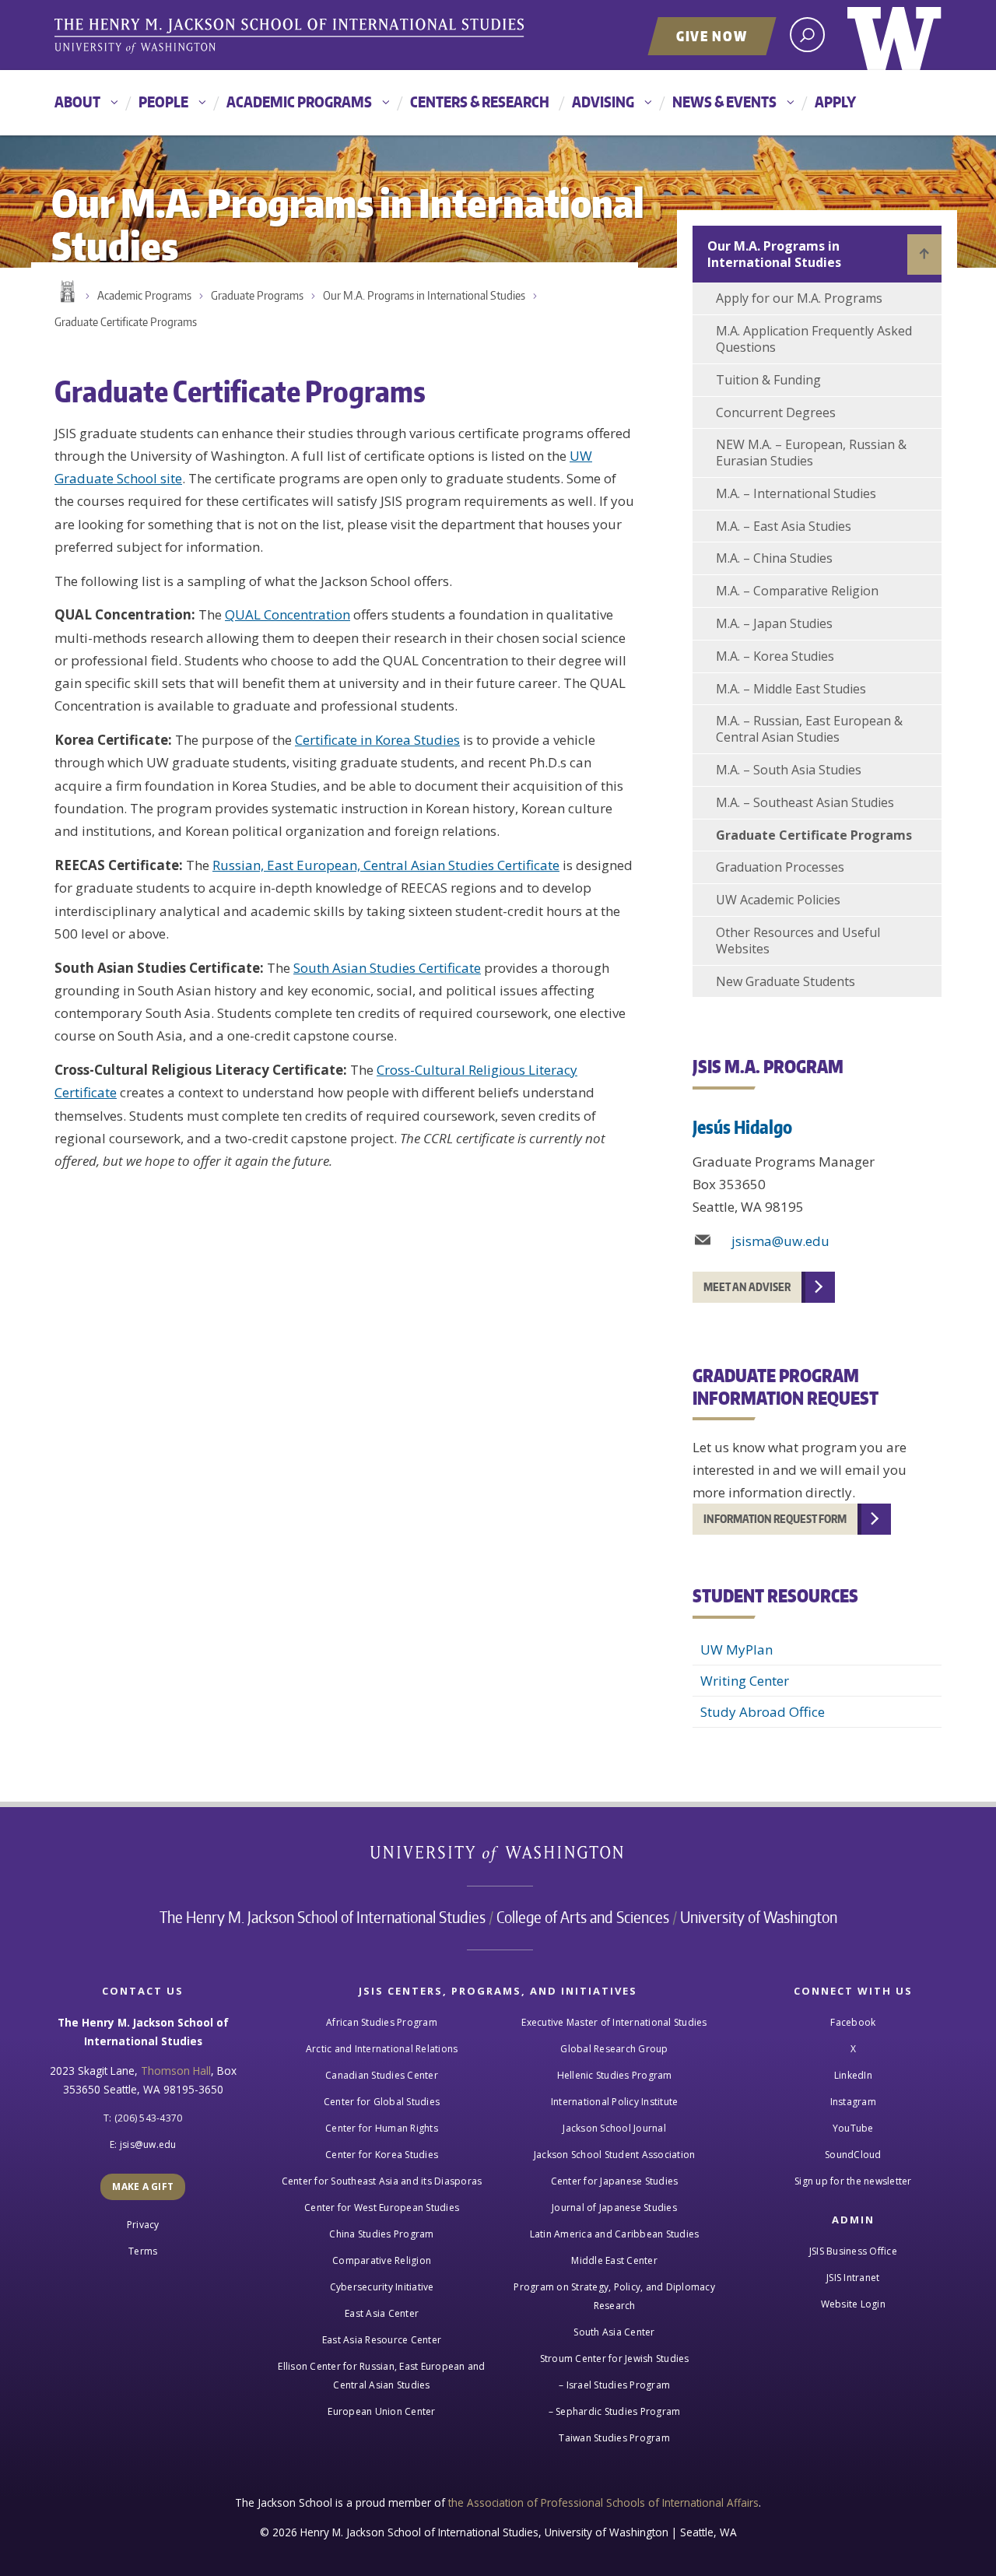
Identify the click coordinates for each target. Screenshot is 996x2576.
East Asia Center (382, 2313)
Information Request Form (775, 1519)
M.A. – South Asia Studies (789, 770)
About (77, 102)
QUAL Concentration (288, 614)
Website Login (853, 2304)
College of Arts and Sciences (583, 1917)
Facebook (853, 2022)
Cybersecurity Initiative (382, 2287)
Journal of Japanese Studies (614, 2207)
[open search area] (807, 35)
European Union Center (381, 2411)
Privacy (143, 2225)
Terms (143, 2251)
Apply (835, 102)
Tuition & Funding (768, 380)
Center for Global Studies (382, 2102)
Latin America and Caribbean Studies (615, 2234)
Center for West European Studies (382, 2207)
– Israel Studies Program (614, 2385)
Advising (603, 102)
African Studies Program (382, 2022)
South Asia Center (614, 2332)
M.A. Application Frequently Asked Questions (814, 339)
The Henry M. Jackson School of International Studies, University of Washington (292, 37)
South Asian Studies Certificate (387, 968)
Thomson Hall (176, 2071)
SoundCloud (853, 2155)
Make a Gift (143, 2186)
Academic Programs (299, 102)
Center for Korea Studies (382, 2155)
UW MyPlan (736, 1649)
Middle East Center (614, 2260)
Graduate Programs (257, 295)
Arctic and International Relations (382, 2049)
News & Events (724, 102)
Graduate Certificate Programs (126, 322)
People (163, 102)
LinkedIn (853, 2075)
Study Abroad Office (763, 1712)
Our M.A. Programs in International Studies (424, 295)
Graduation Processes (780, 867)
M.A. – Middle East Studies (791, 689)
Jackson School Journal (614, 2128)
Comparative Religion (382, 2260)
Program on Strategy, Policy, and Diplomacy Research (614, 2296)
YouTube (853, 2128)
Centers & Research (480, 102)
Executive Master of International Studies (614, 2022)
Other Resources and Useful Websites (798, 941)
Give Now (712, 36)
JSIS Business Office (853, 2251)
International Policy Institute (615, 2102)
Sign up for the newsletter (853, 2181)
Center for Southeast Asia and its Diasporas (382, 2181)
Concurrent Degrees (776, 412)
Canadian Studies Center (382, 2075)
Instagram (853, 2102)
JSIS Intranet (853, 2278)
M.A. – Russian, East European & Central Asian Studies (809, 729)
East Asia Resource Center (382, 2340)
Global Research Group (614, 2049)
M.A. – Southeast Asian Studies (805, 802)
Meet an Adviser (747, 1287)
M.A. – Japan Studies (774, 623)
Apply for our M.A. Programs (799, 298)
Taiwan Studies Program (614, 2438)
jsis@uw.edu (148, 2144)
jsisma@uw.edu (780, 1241)
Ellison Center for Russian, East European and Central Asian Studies (381, 2376)
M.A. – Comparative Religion (797, 591)
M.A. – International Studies (796, 493)
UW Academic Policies (778, 900)
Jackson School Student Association (615, 2155)
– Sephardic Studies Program (615, 2411)
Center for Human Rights (382, 2128)
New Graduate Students (786, 981)
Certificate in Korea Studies (377, 740)
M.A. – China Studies (774, 558)
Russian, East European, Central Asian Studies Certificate (386, 865)
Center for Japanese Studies (615, 2181)
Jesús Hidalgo (742, 1127)
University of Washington (894, 35)
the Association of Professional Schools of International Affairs (603, 2502)
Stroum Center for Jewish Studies (615, 2358)
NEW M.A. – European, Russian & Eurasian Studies (811, 453)
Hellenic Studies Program (615, 2075)
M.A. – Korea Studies (775, 656)
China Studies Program (381, 2234)
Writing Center (745, 1681)
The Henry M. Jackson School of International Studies (323, 1917)
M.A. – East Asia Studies (784, 526)
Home (66, 292)
